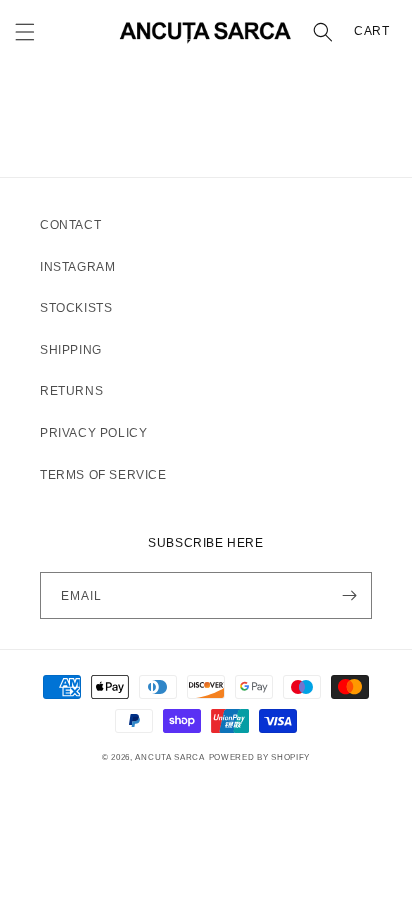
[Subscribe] (349, 595)
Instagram (77, 267)
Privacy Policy (93, 433)
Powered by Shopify (260, 757)
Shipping (71, 350)
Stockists (76, 308)
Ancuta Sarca (169, 757)
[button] (25, 32)
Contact (70, 225)
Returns (71, 391)
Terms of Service (103, 475)
